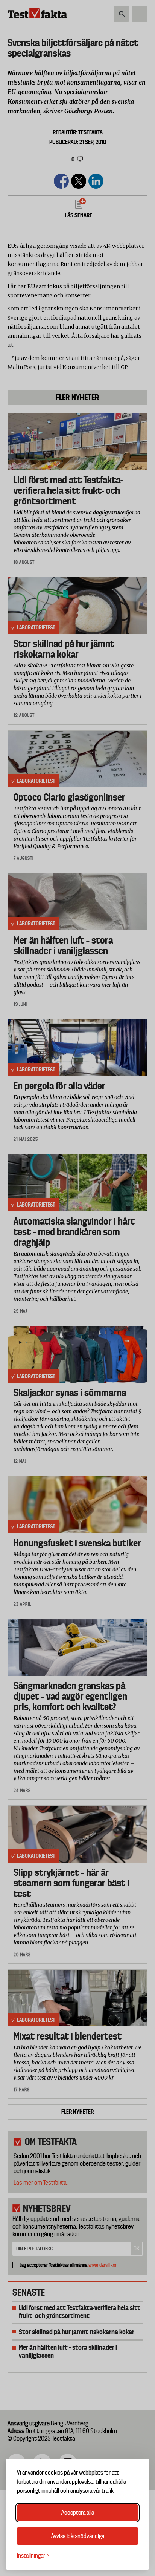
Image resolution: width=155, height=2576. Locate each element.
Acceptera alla (78, 2513)
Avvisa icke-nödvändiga (78, 2536)
